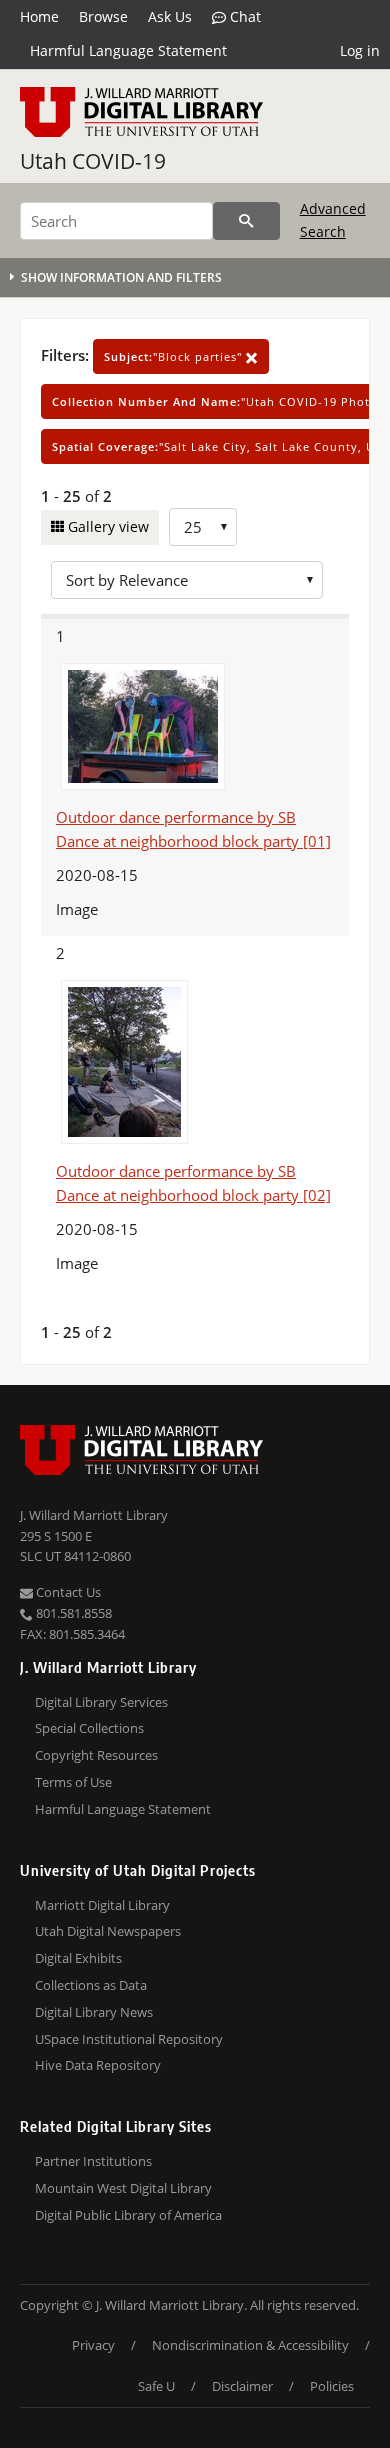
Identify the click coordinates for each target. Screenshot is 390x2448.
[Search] (246, 221)
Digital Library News (94, 2012)
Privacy (93, 2345)
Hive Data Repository (98, 2065)
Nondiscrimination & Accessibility (250, 2345)
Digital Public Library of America (128, 2215)
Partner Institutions (93, 2161)
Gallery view (106, 526)
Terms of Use (73, 1782)
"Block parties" (175, 356)
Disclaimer (242, 2386)
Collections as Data (91, 1985)
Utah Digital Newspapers (108, 1931)
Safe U (156, 2386)
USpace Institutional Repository (129, 2039)
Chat (243, 16)
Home (39, 16)
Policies (332, 2386)
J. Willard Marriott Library (94, 1515)
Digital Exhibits (78, 1958)
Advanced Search (333, 219)
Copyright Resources (96, 1755)
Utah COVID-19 (93, 161)
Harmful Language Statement (128, 50)
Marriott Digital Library (102, 1905)
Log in (360, 50)
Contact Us (67, 1592)
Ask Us (170, 16)
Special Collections (89, 1728)
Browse (103, 16)
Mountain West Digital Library (123, 2188)
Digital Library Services (101, 1702)
